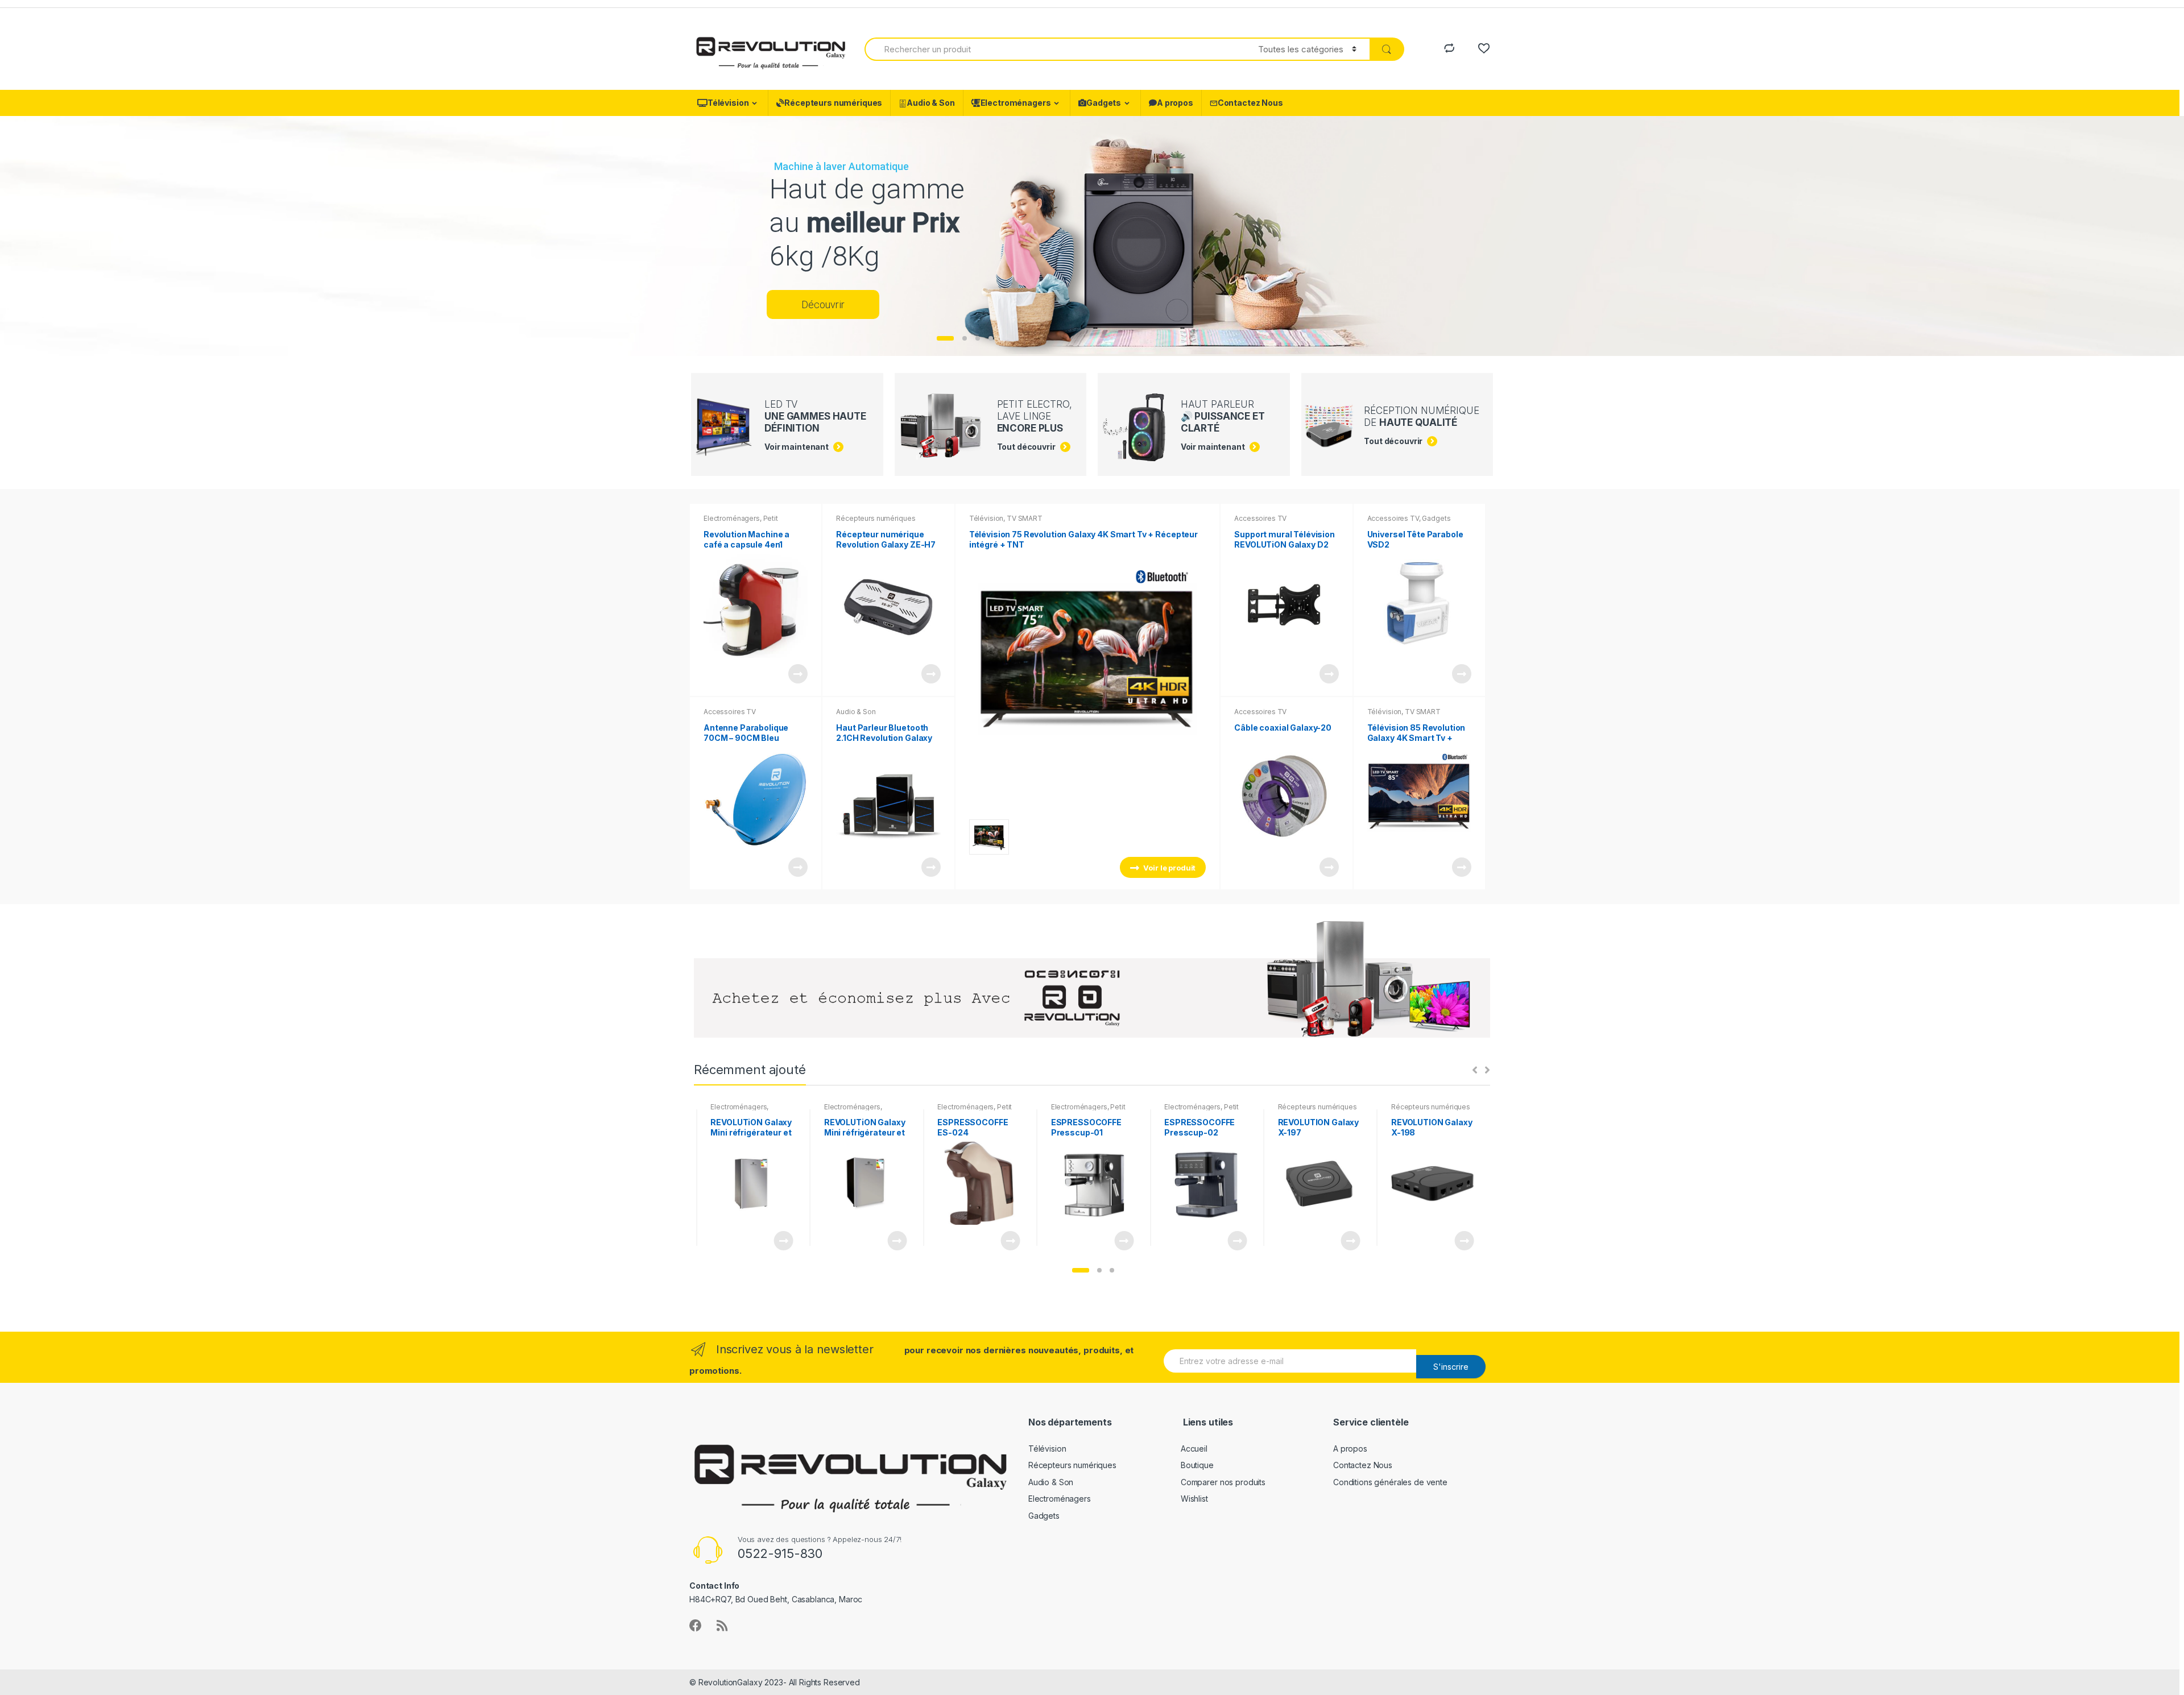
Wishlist (1194, 1499)
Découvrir (823, 304)
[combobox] (1055, 49)
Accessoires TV (730, 712)
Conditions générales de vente (1390, 1482)
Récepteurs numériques (833, 103)
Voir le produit (797, 674)
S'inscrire (1451, 1367)
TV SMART (1025, 518)
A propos (1175, 103)
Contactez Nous (1250, 103)
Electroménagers (1016, 103)
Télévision (728, 103)
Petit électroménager (741, 522)
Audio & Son (930, 103)
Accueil (1194, 1449)
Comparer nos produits (1223, 1482)
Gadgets (1104, 103)
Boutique (1197, 1465)
